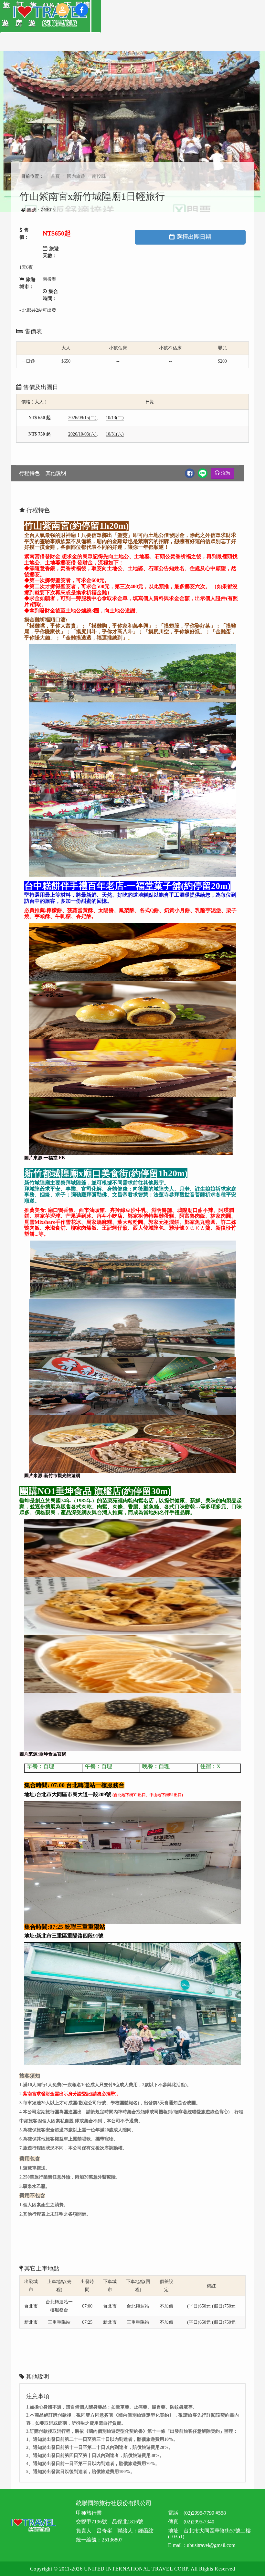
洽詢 (226, 473)
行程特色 (29, 473)
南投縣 (99, 176)
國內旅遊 (76, 176)
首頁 (55, 176)
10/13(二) (115, 418)
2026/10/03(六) (82, 434)
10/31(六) (115, 434)
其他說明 (56, 473)
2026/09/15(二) (82, 418)
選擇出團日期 (194, 237)
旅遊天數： (51, 252)
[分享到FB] (190, 473)
